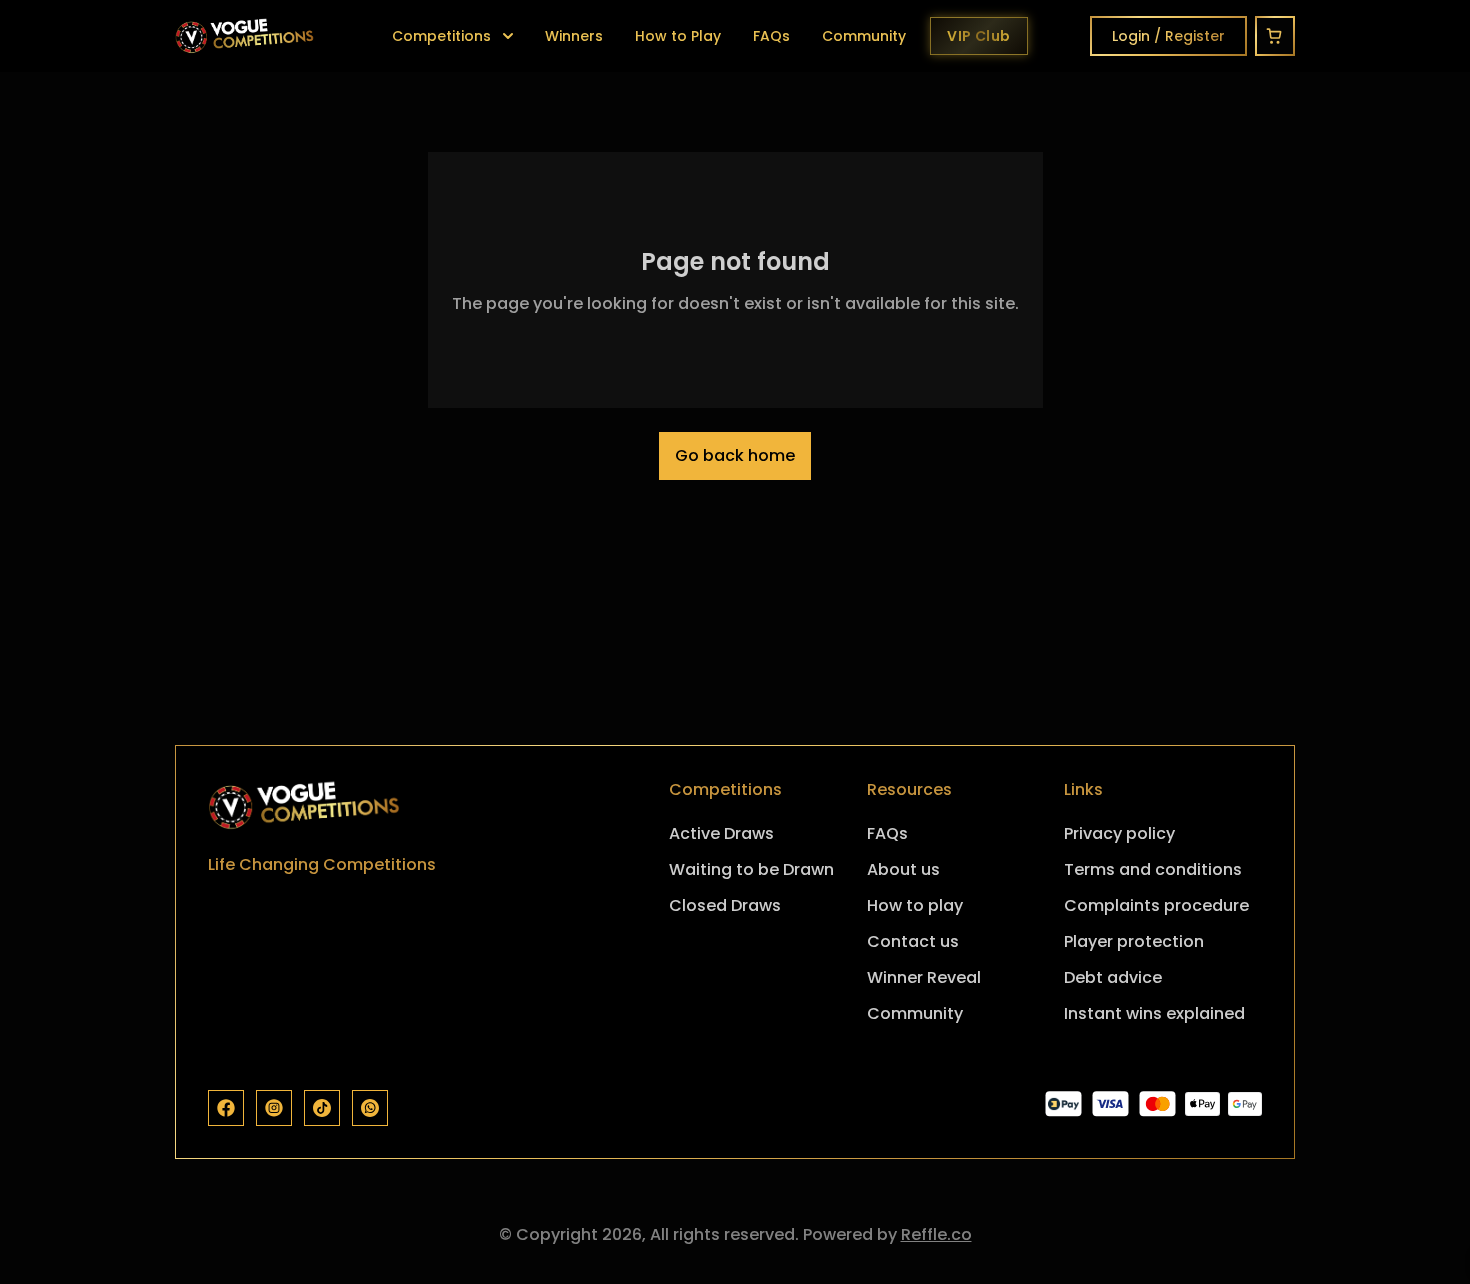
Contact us (913, 941)
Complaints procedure (1156, 905)
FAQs (771, 36)
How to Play (678, 36)
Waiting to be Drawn (751, 869)
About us (903, 869)
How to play (915, 905)
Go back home (735, 455)
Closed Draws (725, 905)
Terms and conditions (1153, 869)
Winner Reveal (924, 977)
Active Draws (721, 833)
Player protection (1134, 941)
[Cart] (1275, 36)
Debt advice (1113, 977)
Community (864, 36)
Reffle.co (936, 1234)
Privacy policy (1119, 833)
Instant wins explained (1154, 1013)
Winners (574, 36)
